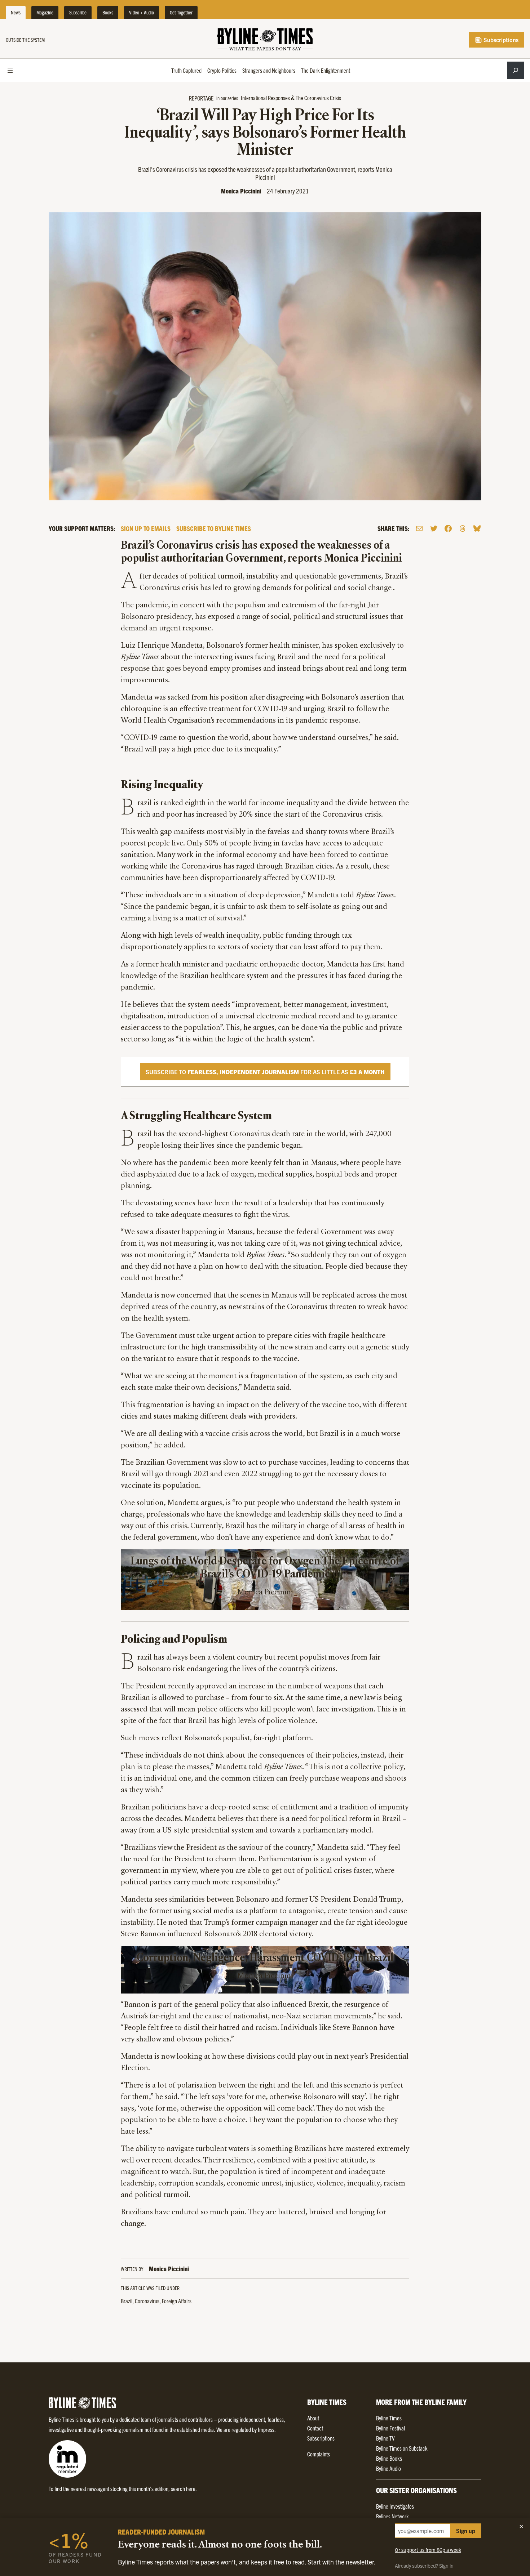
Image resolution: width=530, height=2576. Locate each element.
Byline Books (389, 2458)
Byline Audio (388, 2468)
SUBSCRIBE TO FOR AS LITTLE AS (265, 1072)
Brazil (127, 2301)
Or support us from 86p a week (428, 2550)
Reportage (201, 98)
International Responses (265, 98)
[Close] (521, 2526)
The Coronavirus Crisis (318, 98)
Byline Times (389, 2418)
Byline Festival (390, 2428)
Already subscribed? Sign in (424, 2566)
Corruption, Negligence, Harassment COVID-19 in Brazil (265, 1958)
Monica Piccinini (241, 191)
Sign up (466, 2531)
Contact (315, 2428)
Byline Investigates (395, 2506)
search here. (184, 2488)
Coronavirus (147, 2301)
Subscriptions (500, 40)
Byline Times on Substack (402, 2448)
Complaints (319, 2454)
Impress (266, 2429)
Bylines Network (392, 2516)
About (313, 2418)
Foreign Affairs (177, 2301)
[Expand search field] (516, 70)
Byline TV (385, 2438)
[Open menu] (10, 70)
